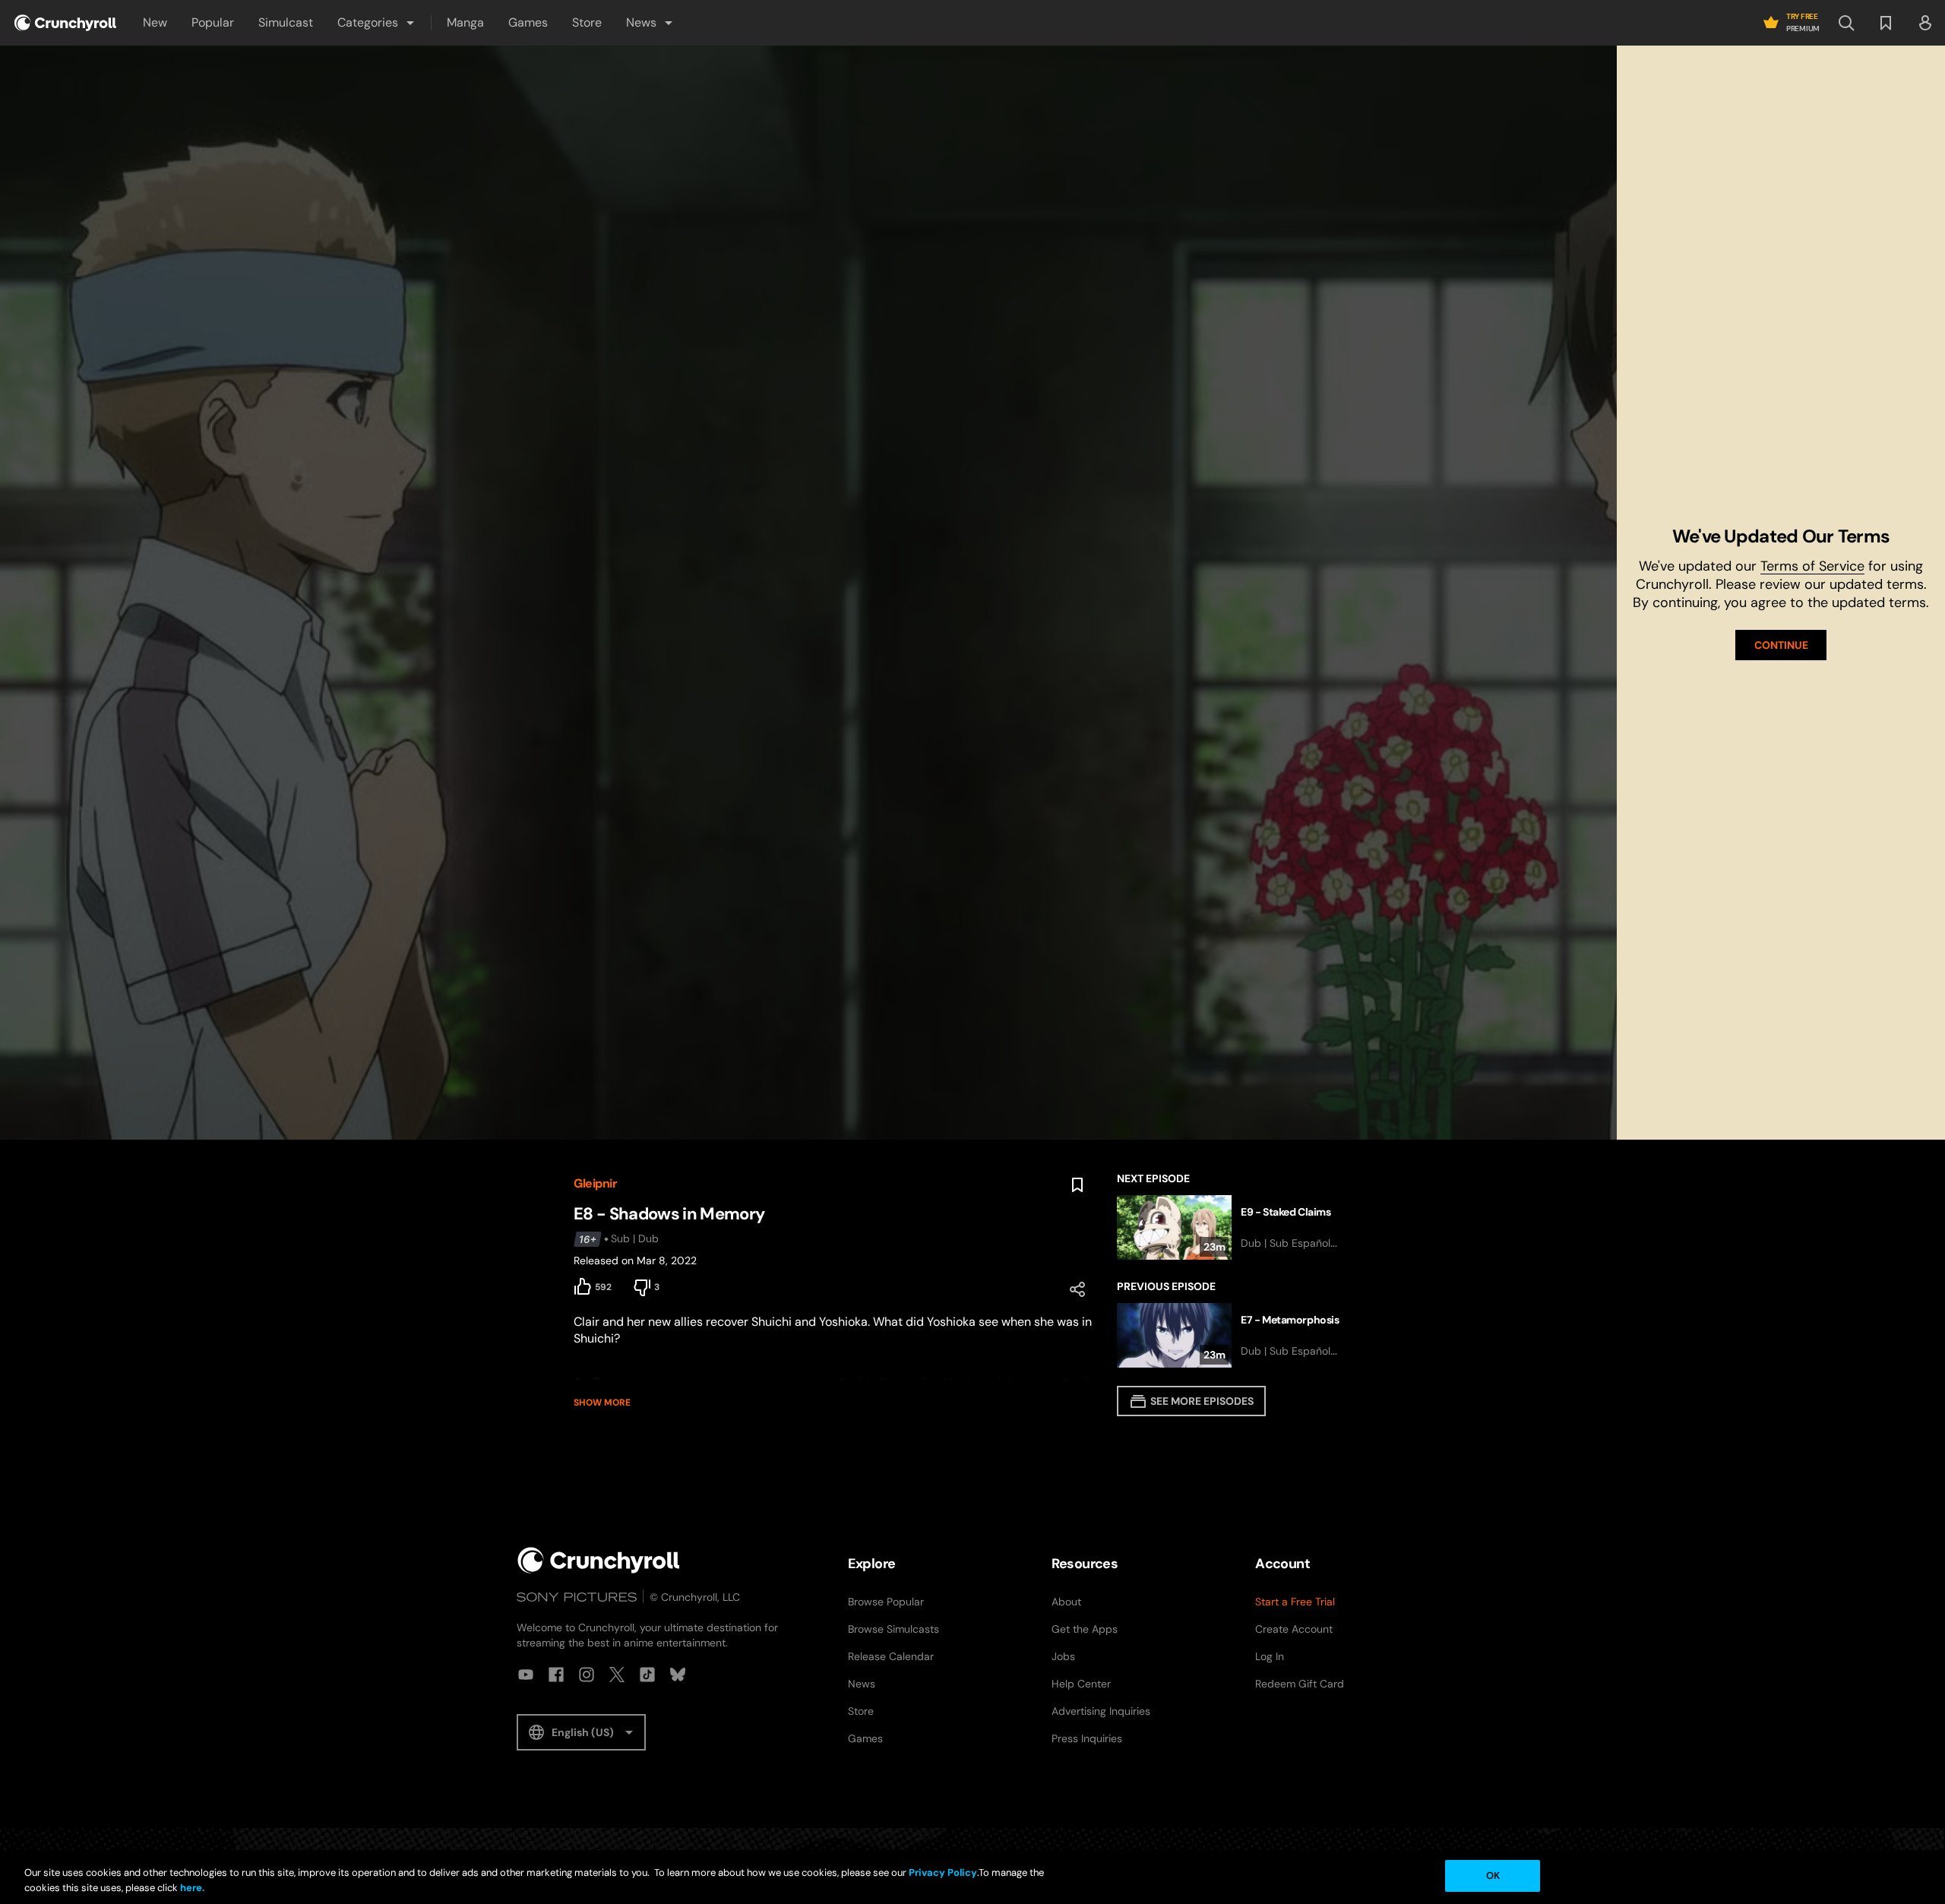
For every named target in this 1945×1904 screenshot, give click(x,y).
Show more (602, 1403)
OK (1493, 1876)
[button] (377, 23)
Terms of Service (1812, 566)
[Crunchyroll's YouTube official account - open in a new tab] (526, 1675)
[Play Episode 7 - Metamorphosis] (1244, 1335)
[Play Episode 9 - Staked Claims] (1244, 1227)
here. (191, 1888)
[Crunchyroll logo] (65, 23)
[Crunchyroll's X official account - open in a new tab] (617, 1675)
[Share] (1077, 1289)
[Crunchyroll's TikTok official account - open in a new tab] (647, 1675)
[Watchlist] (1886, 23)
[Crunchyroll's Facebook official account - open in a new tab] (556, 1675)
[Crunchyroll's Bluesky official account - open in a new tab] (678, 1675)
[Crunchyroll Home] (599, 1560)
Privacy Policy (943, 1872)
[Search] (1846, 23)
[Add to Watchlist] (1077, 1185)
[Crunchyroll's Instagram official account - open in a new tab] (587, 1675)
